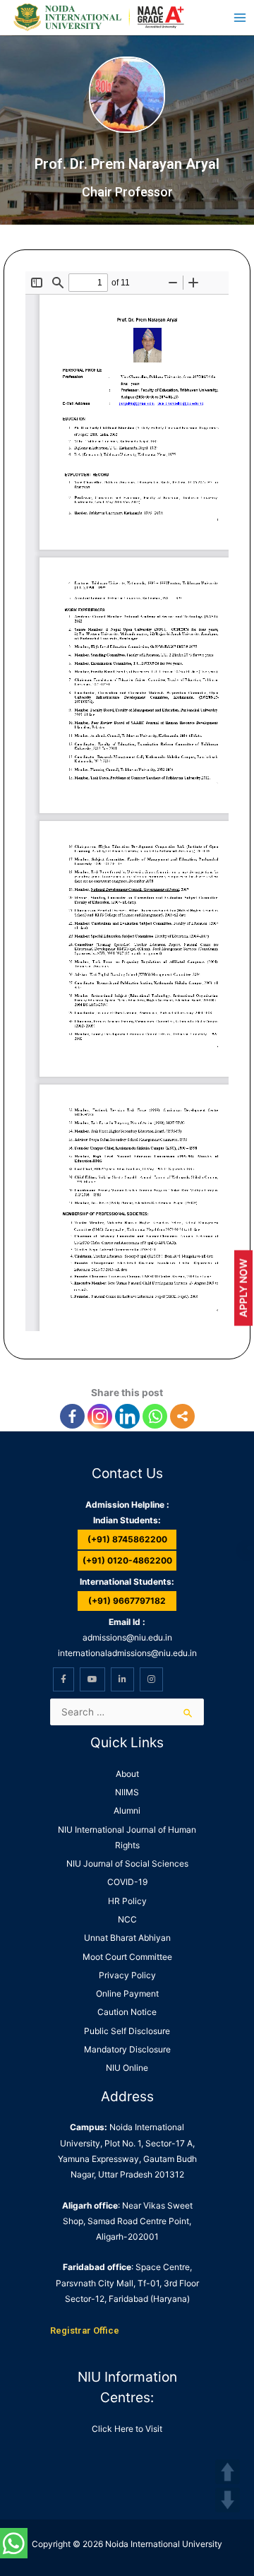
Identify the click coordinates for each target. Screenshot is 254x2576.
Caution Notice (127, 2012)
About (127, 1774)
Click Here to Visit (127, 2429)
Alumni (127, 1810)
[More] (182, 1416)
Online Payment (127, 1993)
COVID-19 (127, 1882)
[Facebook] (72, 1416)
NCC (127, 1919)
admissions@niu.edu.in (127, 1637)
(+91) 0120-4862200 (127, 1560)
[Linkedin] (127, 1416)
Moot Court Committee (127, 1957)
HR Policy (127, 1901)
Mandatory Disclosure (127, 2049)
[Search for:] (127, 1712)
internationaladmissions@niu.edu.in (127, 1653)
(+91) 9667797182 (127, 1601)
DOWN (228, 2500)
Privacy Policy (127, 1975)
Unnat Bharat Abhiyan (127, 1938)
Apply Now (243, 1288)
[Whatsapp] (155, 1416)
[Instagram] (100, 1416)
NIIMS (127, 1792)
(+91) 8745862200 (127, 1539)
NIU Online (127, 2068)
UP (228, 2472)
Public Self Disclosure (127, 2031)
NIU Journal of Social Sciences (127, 1863)
